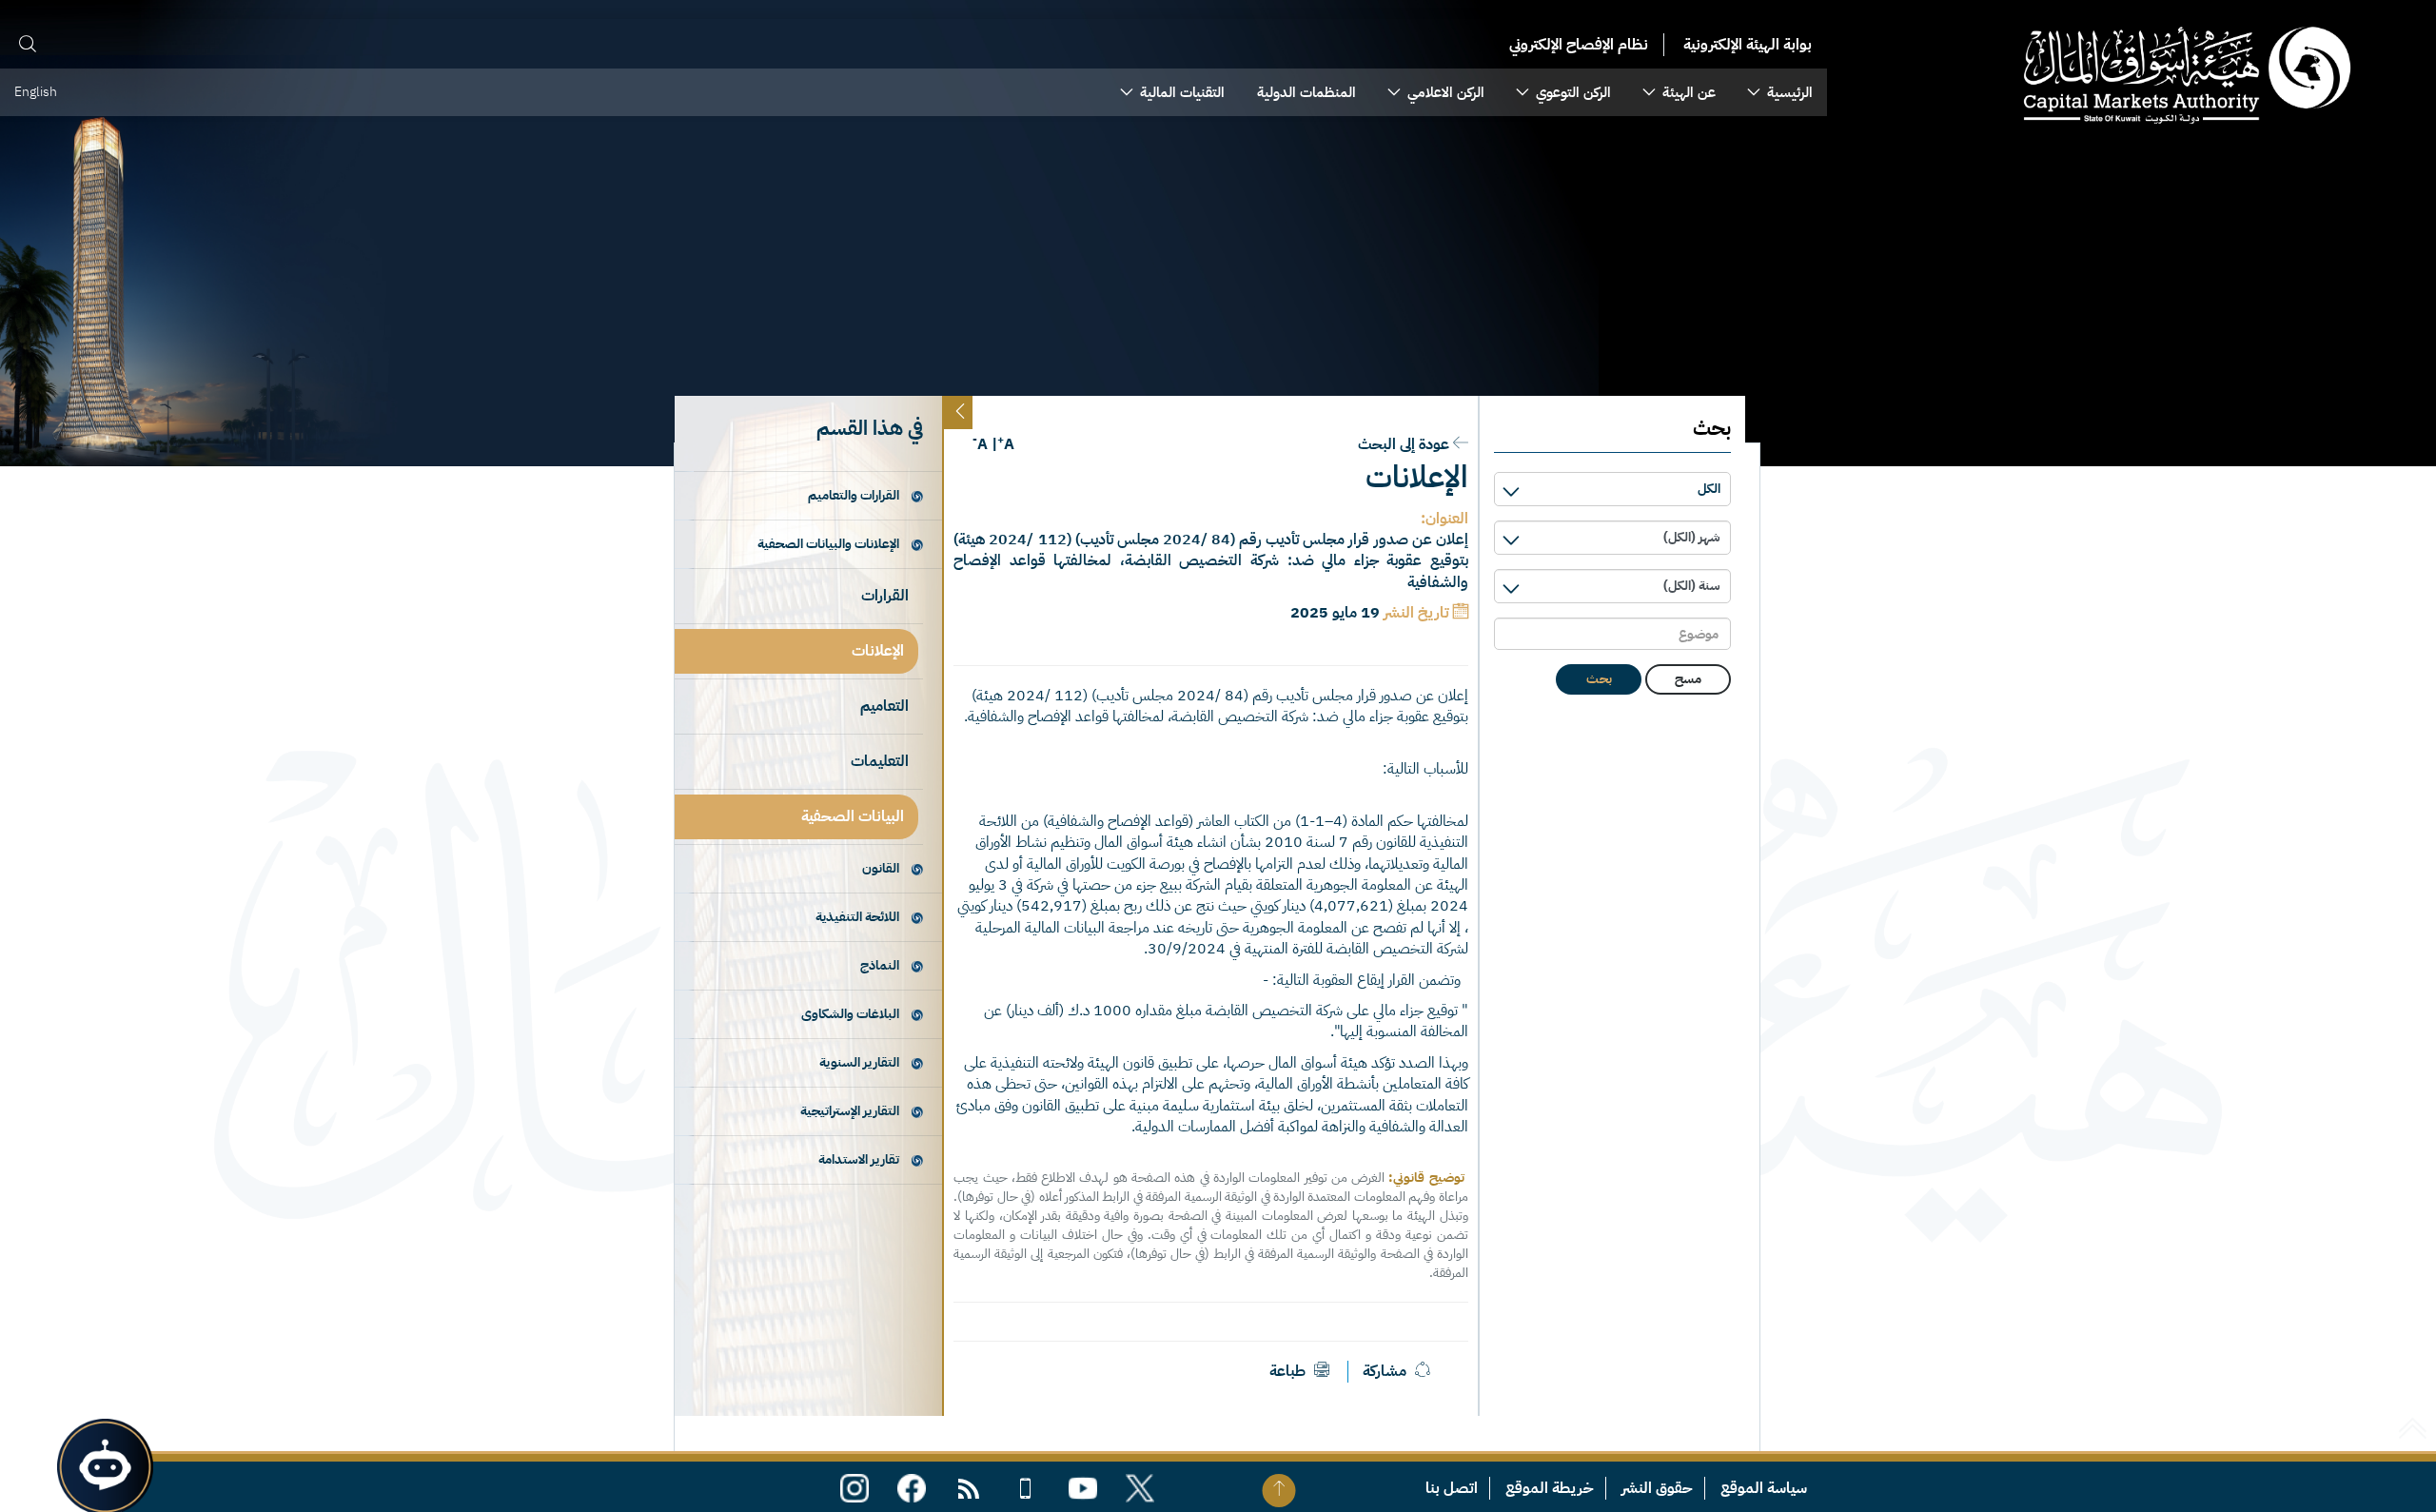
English (36, 92)
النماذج (880, 965)
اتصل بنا (1452, 1488)
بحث (1599, 679)
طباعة (1289, 1371)
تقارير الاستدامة (859, 1159)
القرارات (885, 596)
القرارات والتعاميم (854, 495)
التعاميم (884, 706)
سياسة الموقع (1764, 1488)
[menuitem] (1780, 92)
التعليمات (880, 761)
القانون (881, 868)
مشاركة (1385, 1371)
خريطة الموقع (1550, 1488)
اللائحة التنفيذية (857, 917)
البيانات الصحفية (853, 816)
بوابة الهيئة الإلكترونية (1748, 45)
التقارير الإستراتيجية (850, 1111)
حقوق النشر (1657, 1488)
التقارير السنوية (859, 1062)
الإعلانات (878, 651)
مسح (1688, 679)
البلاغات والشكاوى (850, 1014)
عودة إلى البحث (1404, 444)
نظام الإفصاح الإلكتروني (1579, 45)
